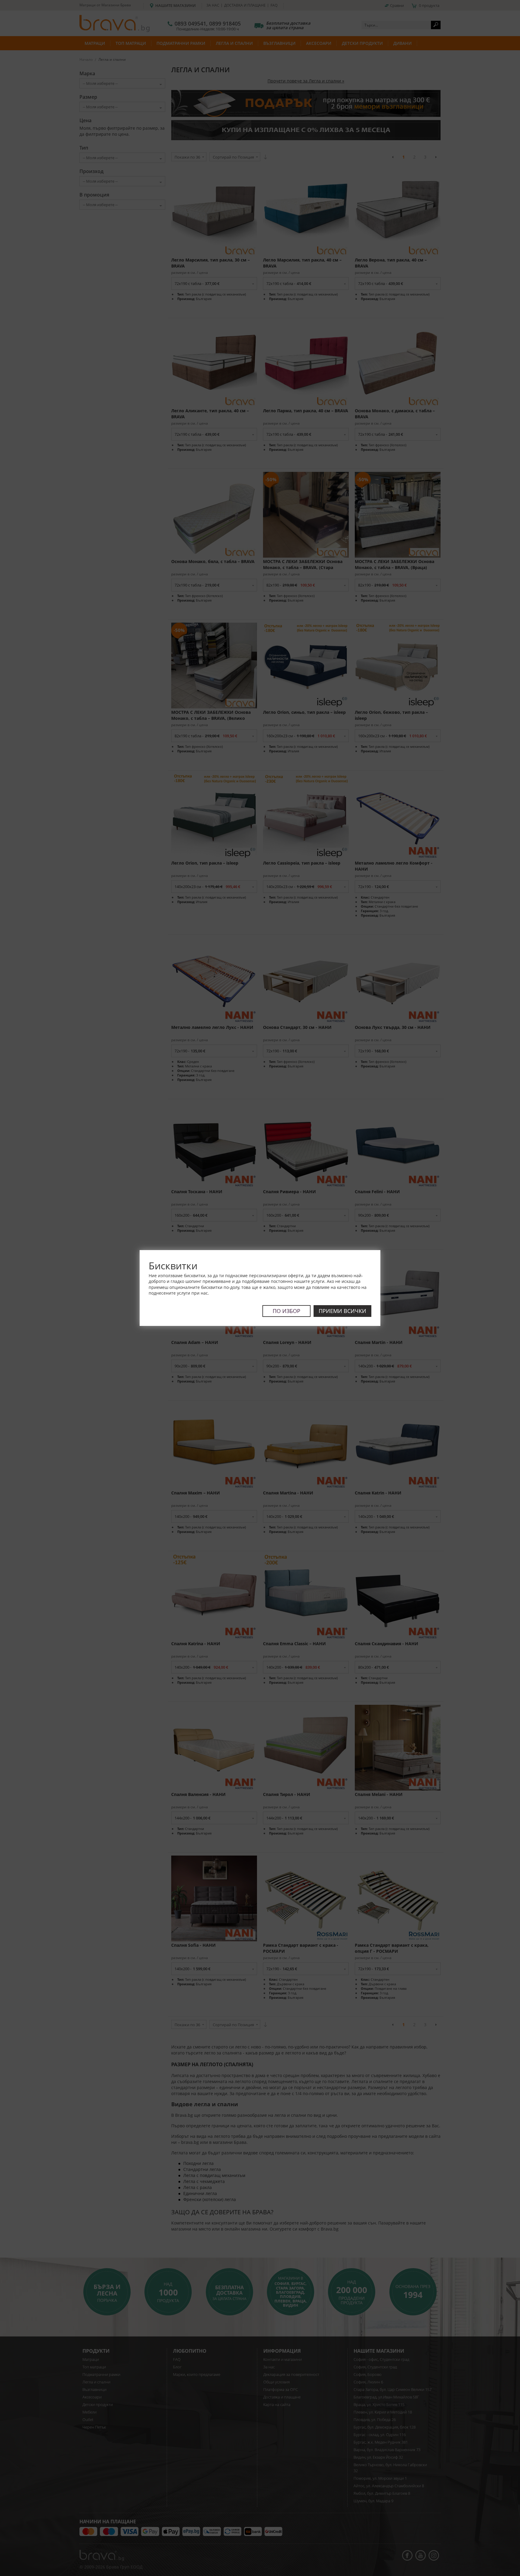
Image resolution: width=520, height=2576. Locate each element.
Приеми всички (342, 1311)
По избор (286, 1311)
